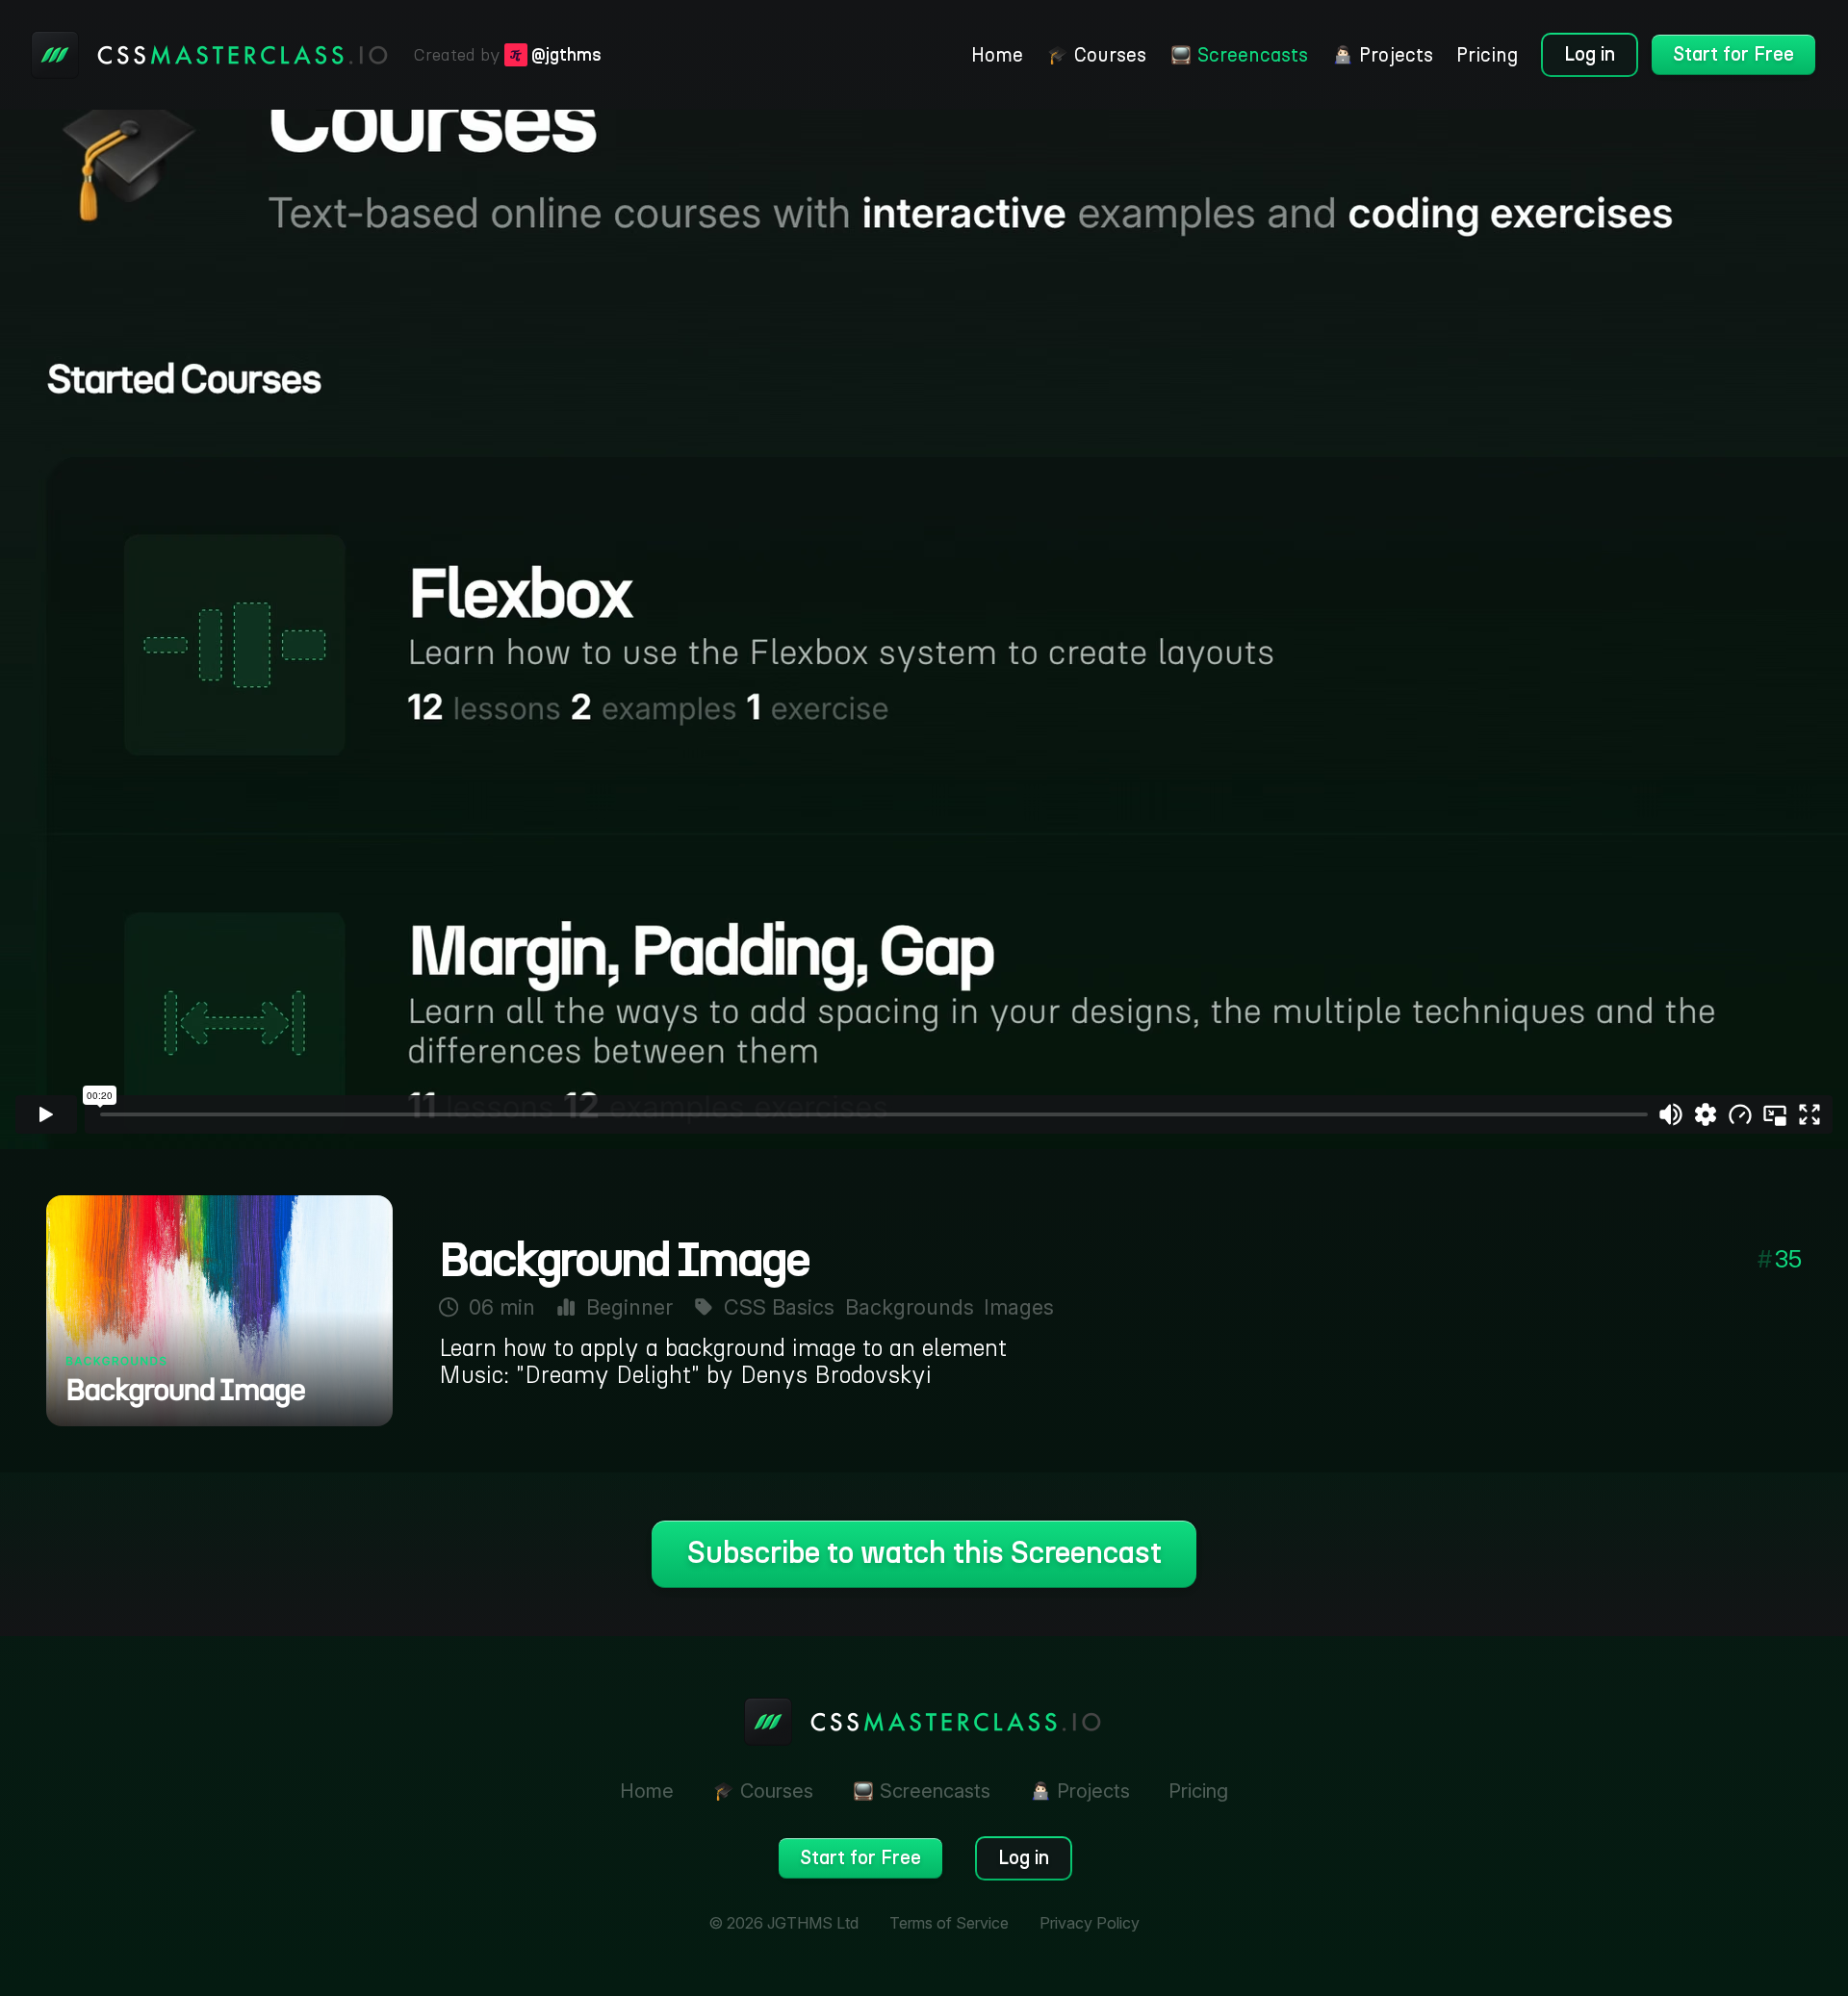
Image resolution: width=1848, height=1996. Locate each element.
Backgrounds (910, 1307)
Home (997, 55)
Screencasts (1253, 55)
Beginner (629, 1307)
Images (1019, 1307)
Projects (1396, 55)
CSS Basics (779, 1307)
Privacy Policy (1090, 1923)
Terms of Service (949, 1923)
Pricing (1487, 55)
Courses (1110, 55)
